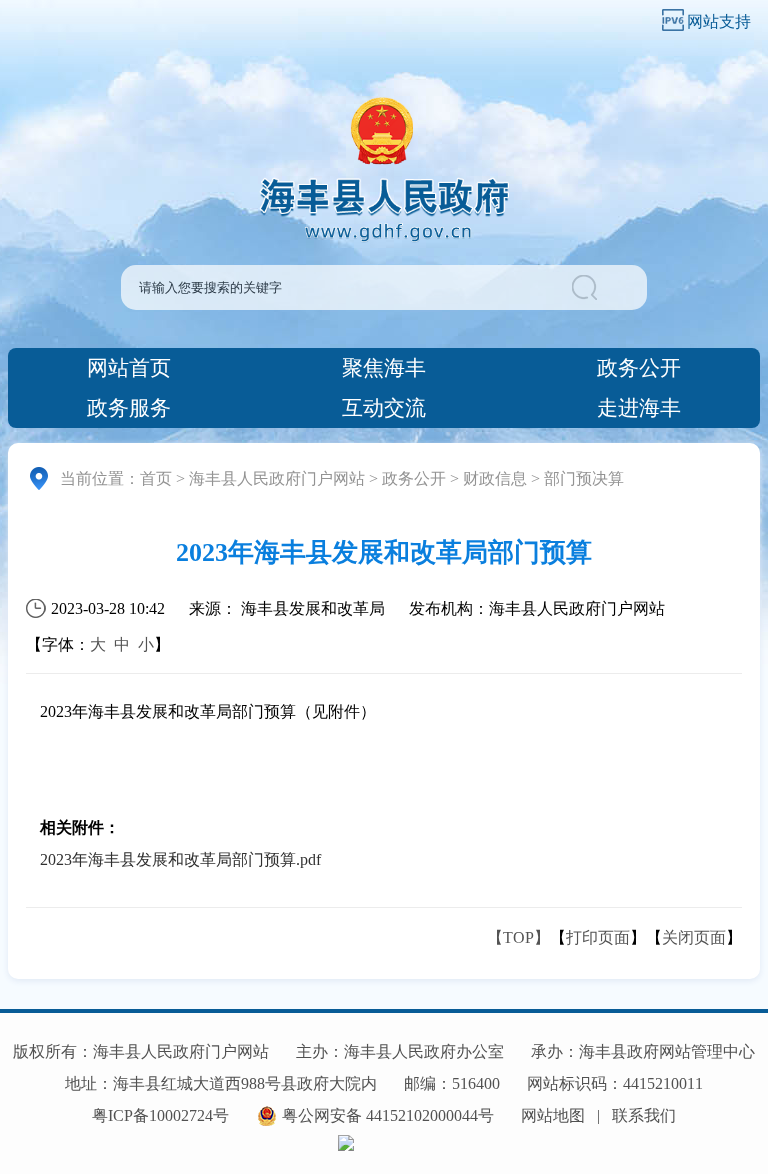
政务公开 (639, 367)
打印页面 (598, 937)
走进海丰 (639, 407)
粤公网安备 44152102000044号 (388, 1115)
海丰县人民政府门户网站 (277, 478)
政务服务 (129, 407)
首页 (156, 478)
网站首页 (129, 367)
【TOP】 (518, 937)
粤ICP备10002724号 (160, 1115)
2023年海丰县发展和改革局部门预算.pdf (180, 859)
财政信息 (495, 478)
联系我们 (644, 1115)
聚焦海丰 (384, 367)
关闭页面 (694, 937)
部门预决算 (584, 478)
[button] (607, 287)
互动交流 (384, 407)
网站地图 (553, 1115)
